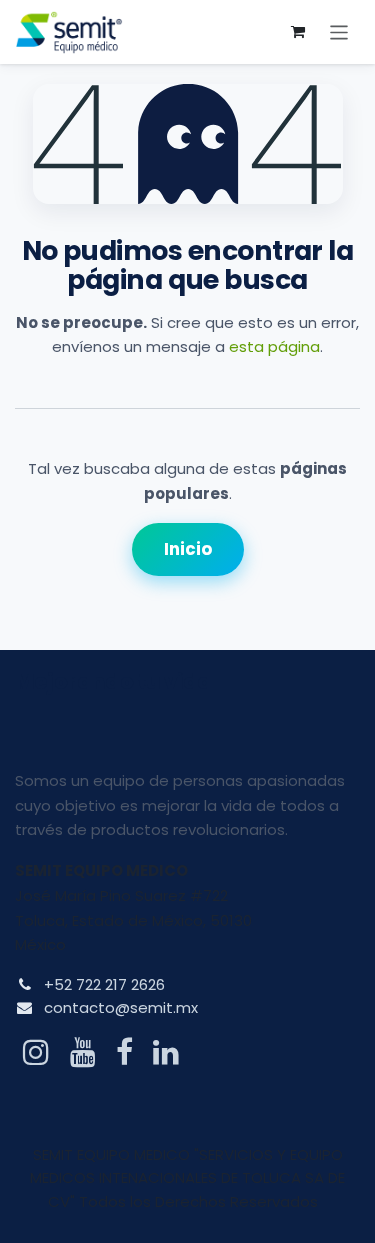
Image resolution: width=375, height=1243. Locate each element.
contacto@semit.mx (121, 1007)
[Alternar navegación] (339, 31)
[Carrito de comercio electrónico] (298, 32)
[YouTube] (83, 1052)
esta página (274, 346)
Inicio (188, 549)
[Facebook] (124, 1052)
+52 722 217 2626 (104, 984)
